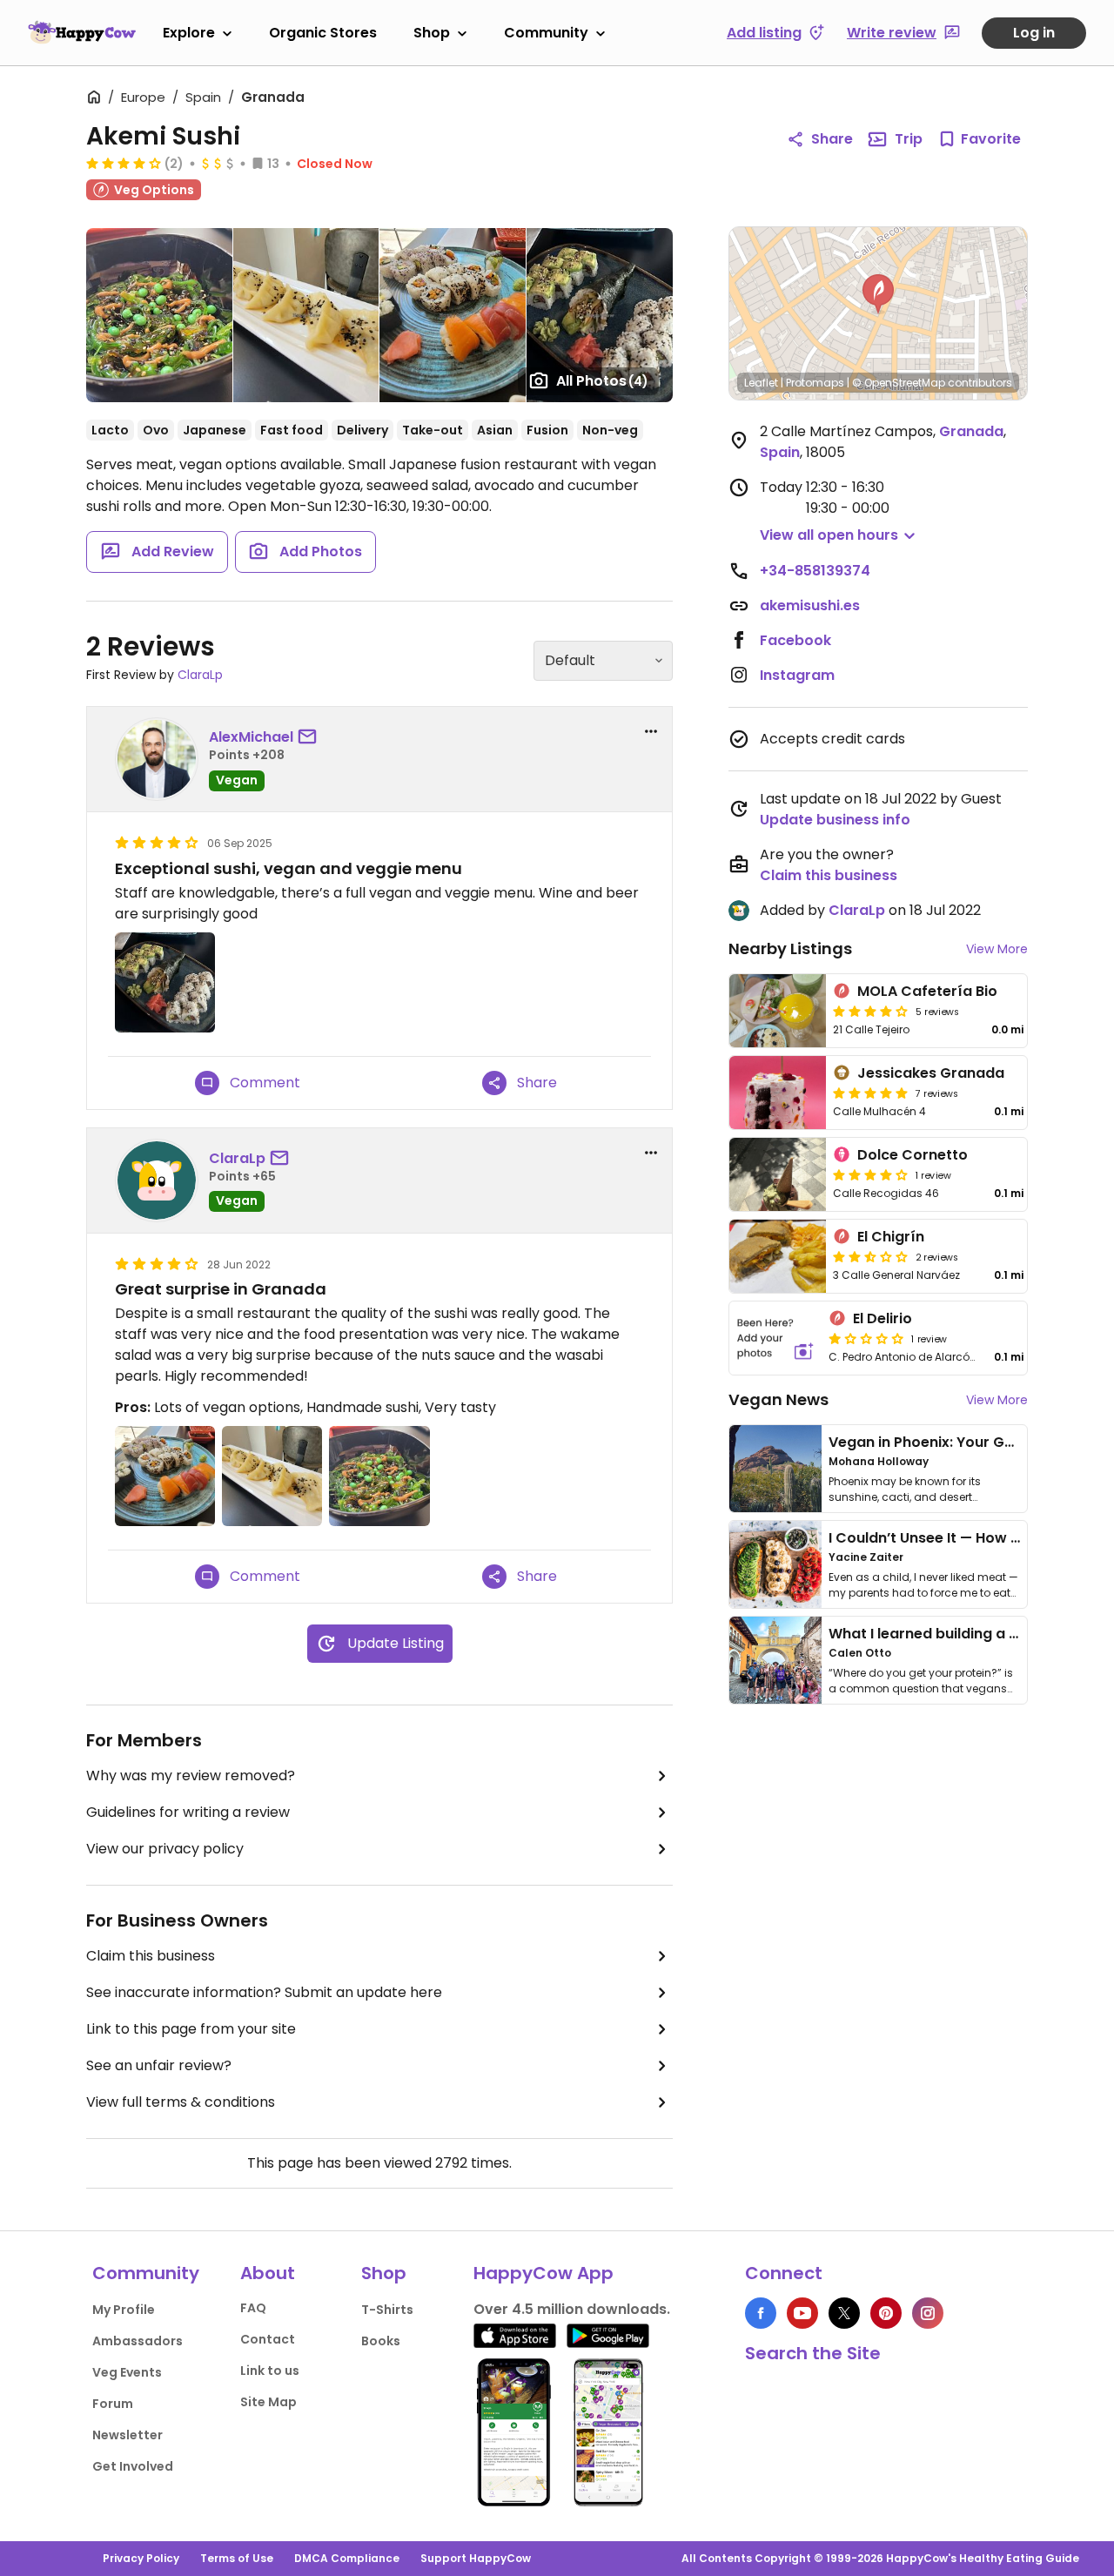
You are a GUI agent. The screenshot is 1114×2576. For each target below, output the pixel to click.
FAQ (253, 2308)
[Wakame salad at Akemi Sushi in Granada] (159, 315)
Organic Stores (323, 33)
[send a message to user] (311, 737)
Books (381, 2341)
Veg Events (127, 2372)
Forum (113, 2404)
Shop (432, 33)
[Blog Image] (775, 1469)
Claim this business (151, 1956)
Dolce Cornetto (913, 1155)
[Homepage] (82, 32)
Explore (189, 33)
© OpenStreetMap (899, 383)
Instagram (797, 675)
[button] (878, 294)
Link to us (270, 2371)
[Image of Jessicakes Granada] (778, 1093)
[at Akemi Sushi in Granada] (600, 315)
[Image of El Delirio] (775, 1338)
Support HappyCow (476, 2558)
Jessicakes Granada (931, 1073)
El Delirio (882, 1318)
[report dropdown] (651, 731)
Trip (909, 139)
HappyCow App (544, 2273)
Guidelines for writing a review (188, 1812)
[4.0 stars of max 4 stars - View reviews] (124, 163)
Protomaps (815, 383)
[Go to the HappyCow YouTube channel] (802, 2313)
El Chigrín (891, 1237)
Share (832, 139)
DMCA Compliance (347, 2558)
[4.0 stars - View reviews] (870, 1174)
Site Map (268, 2402)
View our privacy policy (165, 1849)
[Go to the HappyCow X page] (844, 2313)
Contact (268, 2339)
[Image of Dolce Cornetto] (778, 1174)
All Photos (602, 381)
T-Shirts (387, 2310)
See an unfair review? (159, 2065)
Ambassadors (138, 2341)
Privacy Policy (141, 2558)
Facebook (795, 640)
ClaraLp (200, 675)
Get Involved (133, 2466)
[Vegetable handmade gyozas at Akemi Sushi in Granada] (306, 315)
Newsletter (128, 2435)
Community (546, 33)
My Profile (124, 2310)
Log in (1034, 33)
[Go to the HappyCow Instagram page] (928, 2313)
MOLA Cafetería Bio (927, 991)
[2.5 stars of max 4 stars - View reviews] (870, 1256)
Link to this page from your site (191, 2029)
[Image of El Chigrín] (778, 1256)
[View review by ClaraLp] (157, 1180)
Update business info (835, 820)
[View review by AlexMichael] (157, 759)
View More (997, 949)
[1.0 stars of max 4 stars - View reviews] (866, 1338)
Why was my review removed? (191, 1776)
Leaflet (761, 383)
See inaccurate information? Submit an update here (264, 1992)
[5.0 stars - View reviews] (870, 1093)
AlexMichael (251, 737)
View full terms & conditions (181, 2102)
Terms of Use (237, 2558)
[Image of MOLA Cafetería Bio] (778, 1011)
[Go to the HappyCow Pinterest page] (886, 2313)
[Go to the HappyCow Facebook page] (761, 2313)
